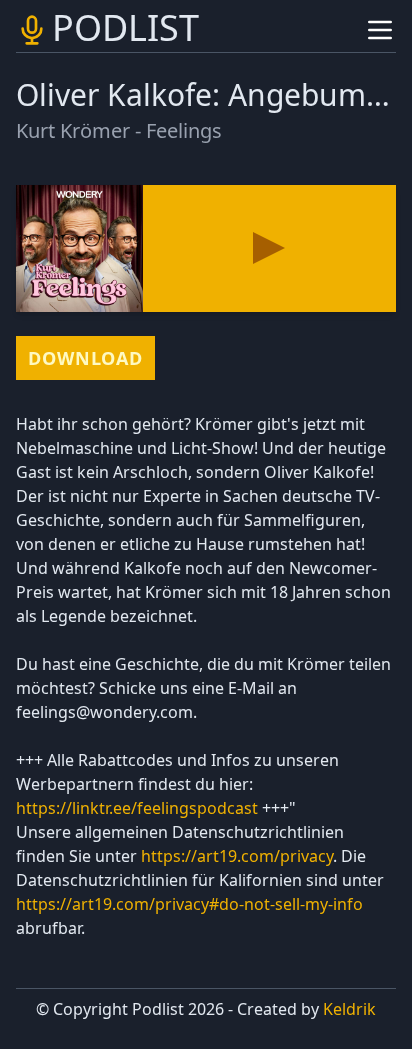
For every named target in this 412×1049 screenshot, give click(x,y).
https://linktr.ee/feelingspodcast (137, 808)
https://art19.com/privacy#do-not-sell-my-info (189, 904)
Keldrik (349, 1009)
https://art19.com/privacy (237, 856)
